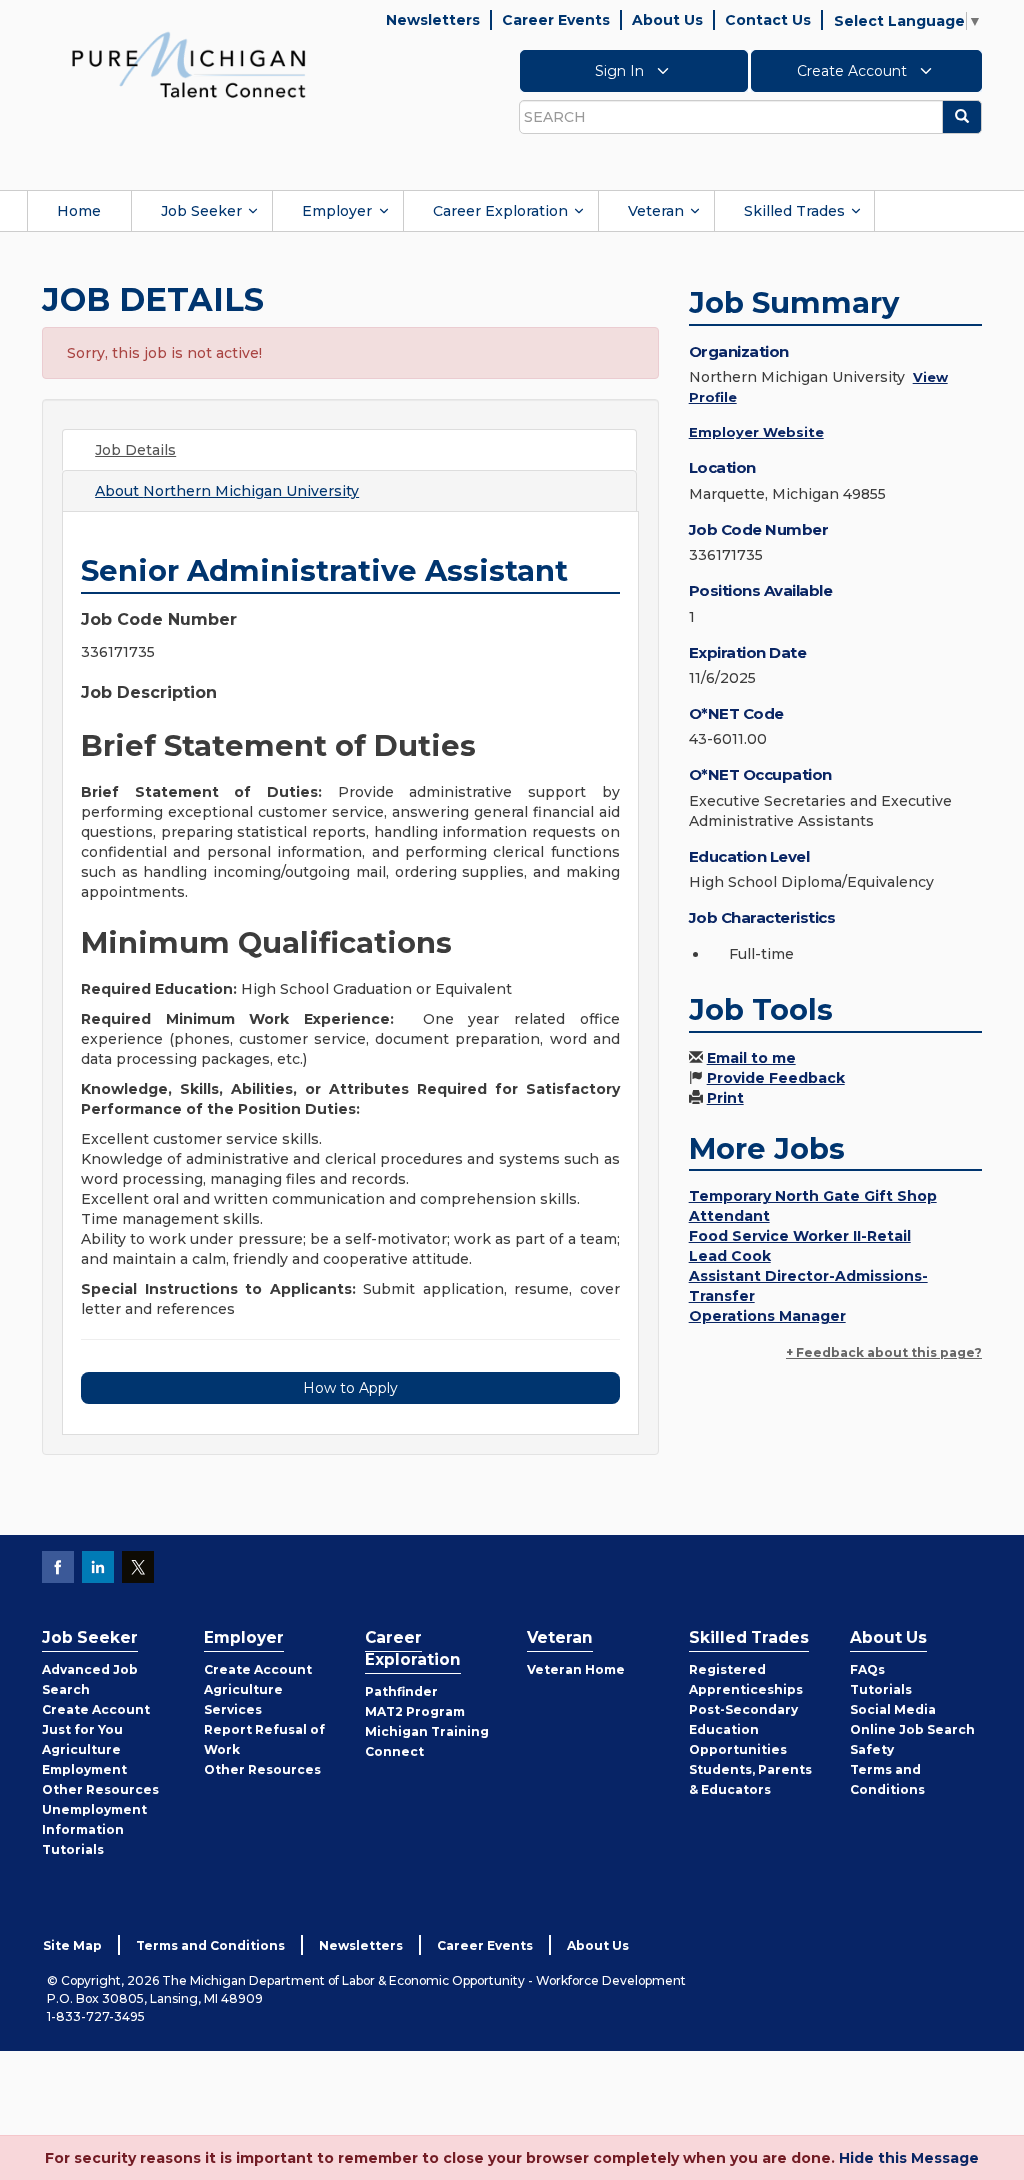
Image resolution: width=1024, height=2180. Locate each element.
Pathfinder (401, 1691)
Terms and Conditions (210, 1945)
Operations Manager (767, 1316)
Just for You (82, 1729)
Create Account (854, 71)
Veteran (656, 211)
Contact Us (768, 20)
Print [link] (725, 1098)
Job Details (135, 450)
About (227, 491)
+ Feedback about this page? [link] (884, 1352)
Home (79, 211)
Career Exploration (500, 211)
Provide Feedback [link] (776, 1078)
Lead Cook (730, 1256)
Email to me (751, 1058)
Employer (337, 211)
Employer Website (756, 432)
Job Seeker (201, 211)
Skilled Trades (794, 211)
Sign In (621, 71)
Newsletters (433, 20)
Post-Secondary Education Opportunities (743, 1729)
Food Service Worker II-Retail (800, 1236)
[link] (189, 64)
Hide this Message (909, 2158)
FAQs (867, 1669)
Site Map (72, 1945)
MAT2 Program (415, 1711)
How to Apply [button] (350, 1388)
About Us (667, 20)
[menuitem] (79, 211)
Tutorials (73, 1849)
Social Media (893, 1709)
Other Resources (100, 1789)
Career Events (556, 20)
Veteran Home (576, 1669)
